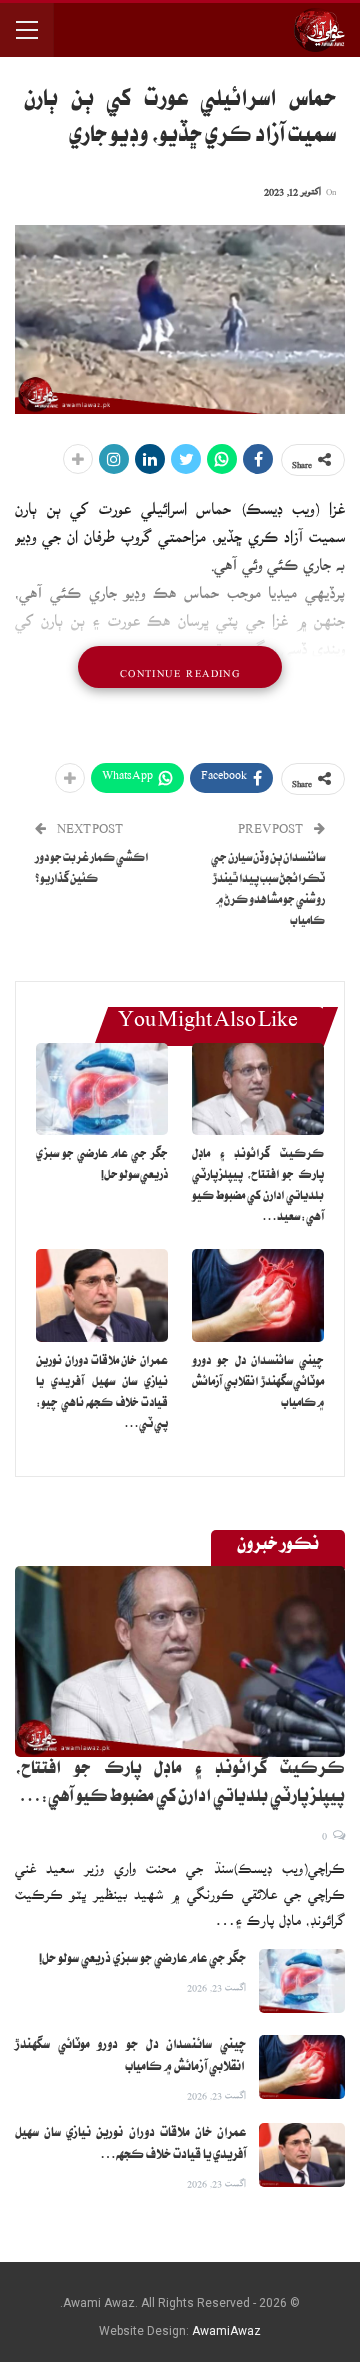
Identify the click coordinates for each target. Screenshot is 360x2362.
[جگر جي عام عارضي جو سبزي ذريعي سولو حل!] (102, 1089)
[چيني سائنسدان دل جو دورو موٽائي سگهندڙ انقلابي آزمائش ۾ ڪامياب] (258, 1295)
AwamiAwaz (226, 2331)
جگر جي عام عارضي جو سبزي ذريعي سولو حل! (142, 1960)
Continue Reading (180, 667)
